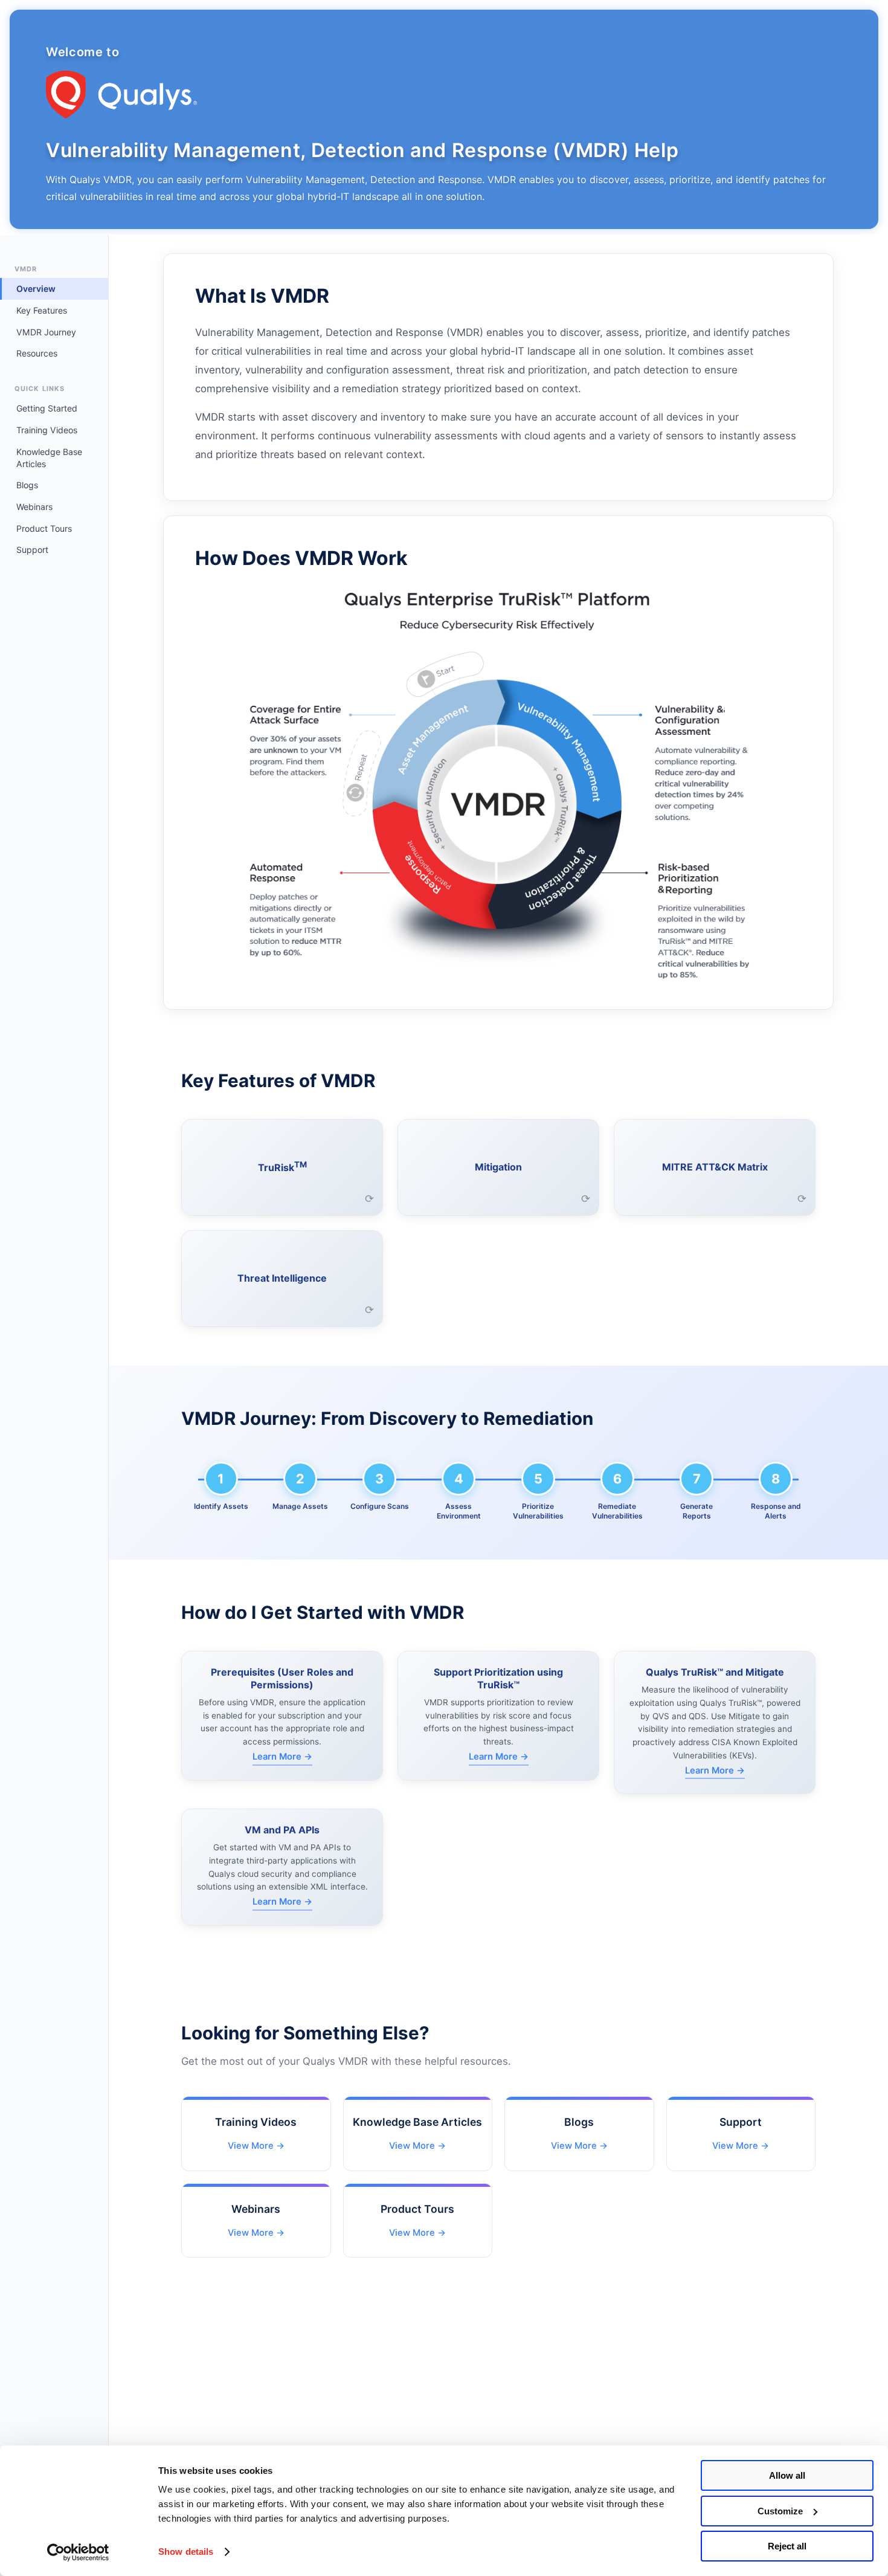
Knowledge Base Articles (49, 458)
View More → (256, 2146)
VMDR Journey (46, 332)
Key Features (42, 310)
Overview (36, 289)
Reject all (787, 2546)
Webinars (34, 507)
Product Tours (44, 528)
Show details (186, 2552)
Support (32, 550)
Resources (37, 353)
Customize (780, 2511)
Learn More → (282, 1757)
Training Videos (47, 430)
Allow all (787, 2475)
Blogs (27, 485)
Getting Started (47, 408)
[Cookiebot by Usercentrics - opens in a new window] (78, 2552)
